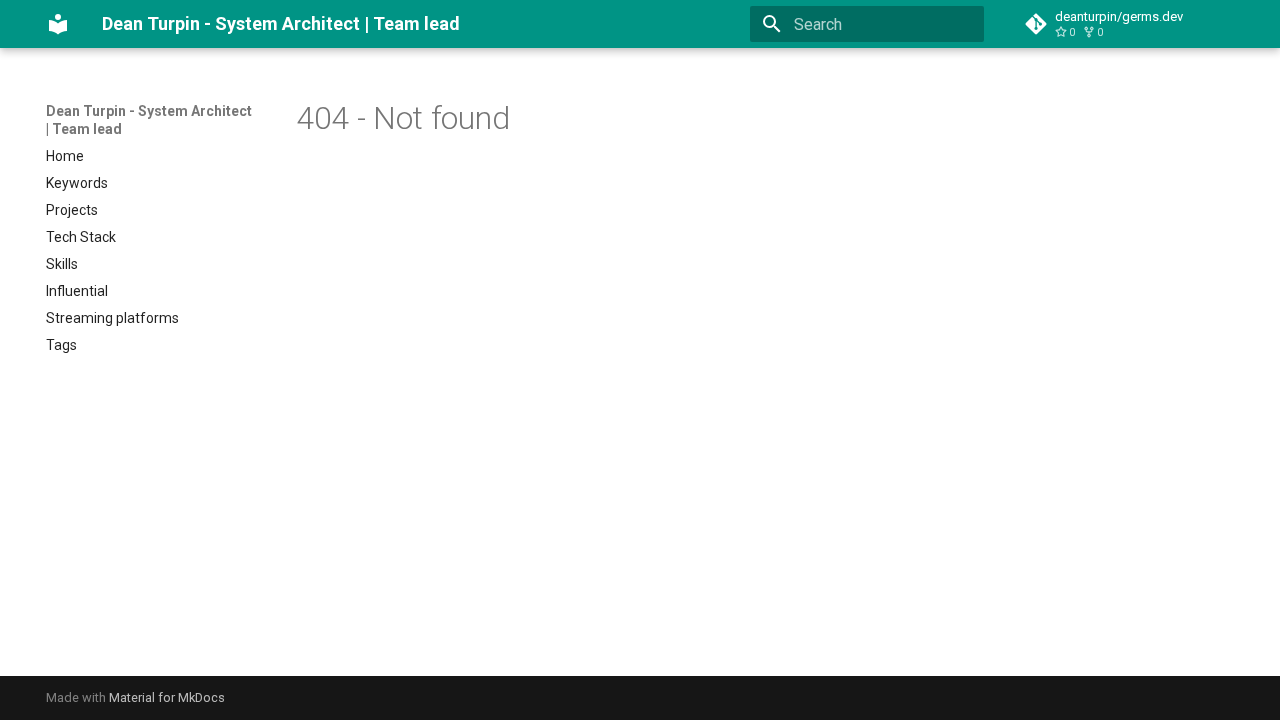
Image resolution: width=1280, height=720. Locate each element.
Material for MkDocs (167, 697)
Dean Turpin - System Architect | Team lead (149, 120)
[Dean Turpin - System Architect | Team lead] (58, 24)
